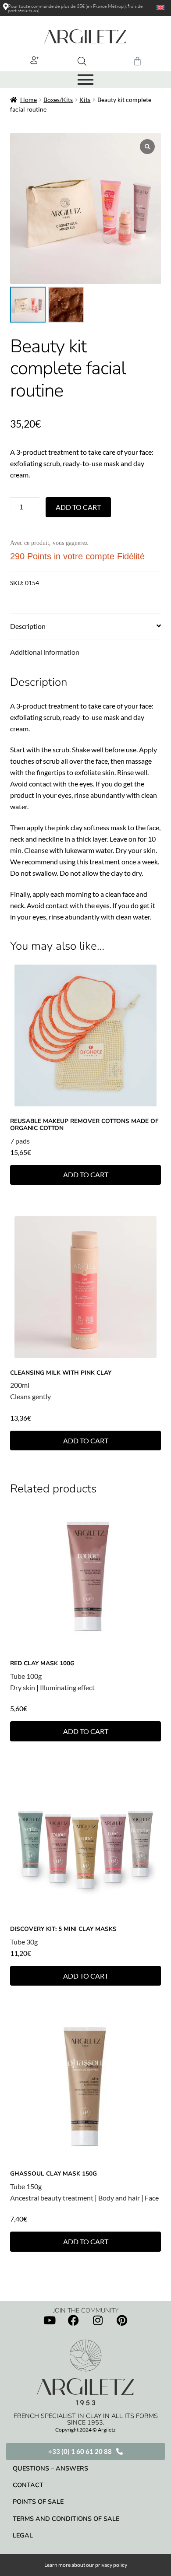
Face (152, 2198)
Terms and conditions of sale (66, 2519)
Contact (28, 2485)
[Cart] (137, 61)
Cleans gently (30, 1396)
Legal (23, 2535)
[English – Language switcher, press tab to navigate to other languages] (157, 7)
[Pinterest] (122, 2320)
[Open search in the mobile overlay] (82, 61)
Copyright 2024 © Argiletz (85, 2430)
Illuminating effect (67, 1687)
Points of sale (38, 2502)
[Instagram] (98, 2320)
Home (28, 100)
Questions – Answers (50, 2468)
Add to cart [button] (86, 1174)
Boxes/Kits (58, 100)
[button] (35, 60)
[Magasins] (6, 7)
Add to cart (78, 507)
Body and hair (119, 2198)
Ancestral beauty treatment (52, 2198)
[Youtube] (50, 2320)
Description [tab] (28, 626)
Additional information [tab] (45, 652)
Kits (85, 100)
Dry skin (23, 1687)
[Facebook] (74, 2320)
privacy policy (111, 2565)
